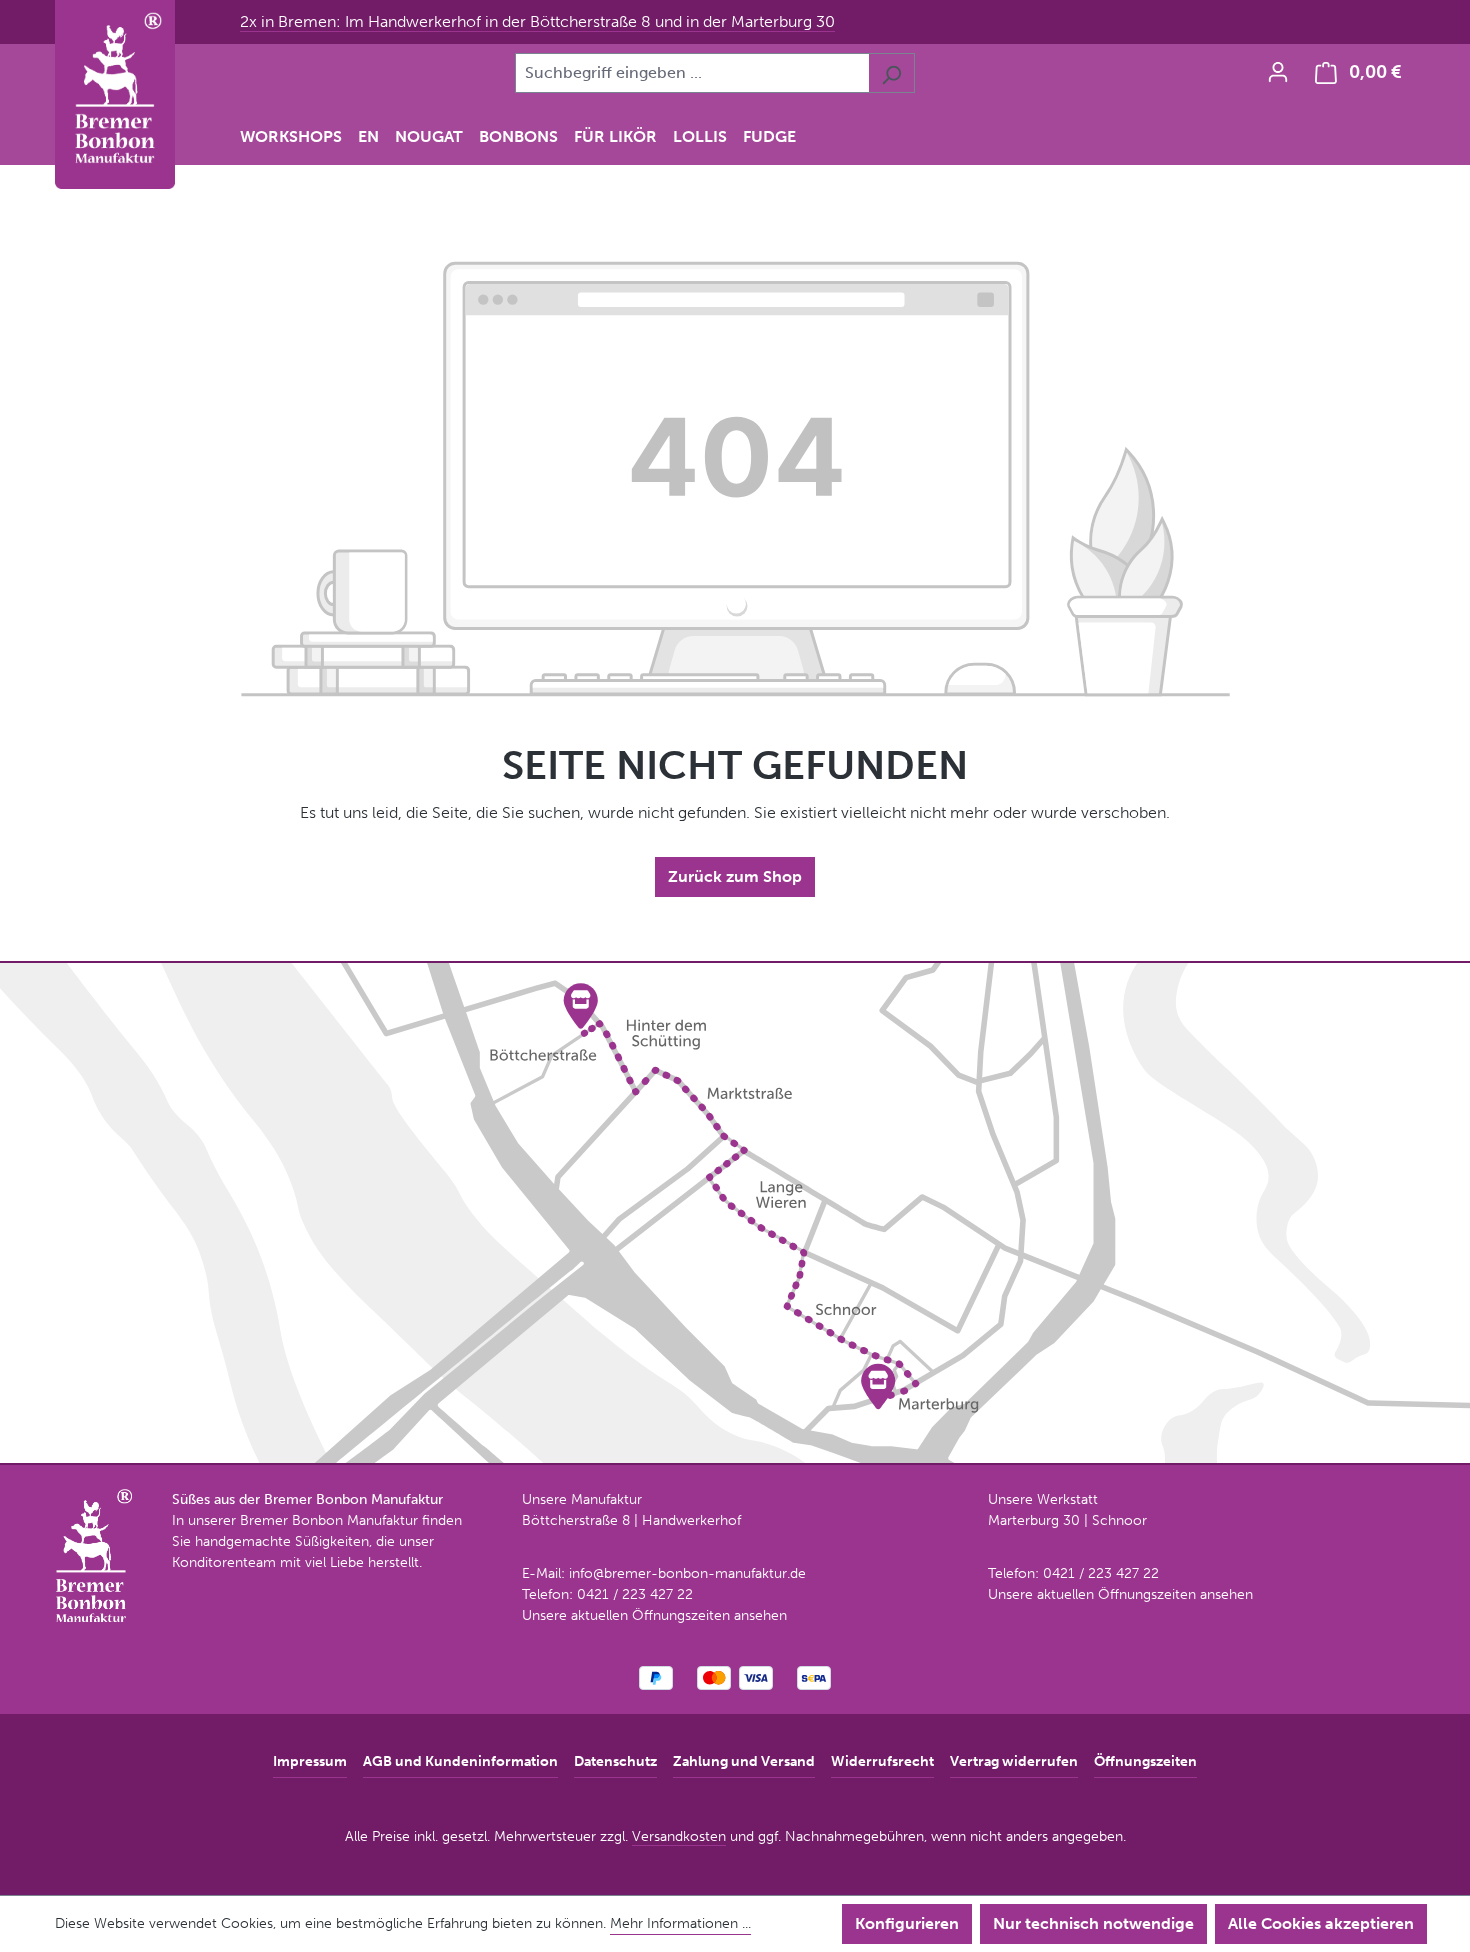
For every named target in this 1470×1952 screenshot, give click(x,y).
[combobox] (692, 73)
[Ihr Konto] (1278, 72)
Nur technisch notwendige (1093, 1923)
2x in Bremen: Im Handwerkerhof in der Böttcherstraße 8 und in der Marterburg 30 (537, 21)
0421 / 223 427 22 (635, 1594)
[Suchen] (891, 73)
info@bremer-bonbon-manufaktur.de (687, 1573)
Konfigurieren (907, 1923)
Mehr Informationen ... (680, 1923)
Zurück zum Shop (735, 876)
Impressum (310, 1761)
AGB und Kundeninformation (460, 1761)
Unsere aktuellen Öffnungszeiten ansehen (654, 1615)
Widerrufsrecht (882, 1761)
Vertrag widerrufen (1014, 1761)
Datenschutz (615, 1761)
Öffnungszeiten (1145, 1761)
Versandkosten (679, 1836)
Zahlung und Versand (744, 1761)
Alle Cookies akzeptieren (1321, 1923)
